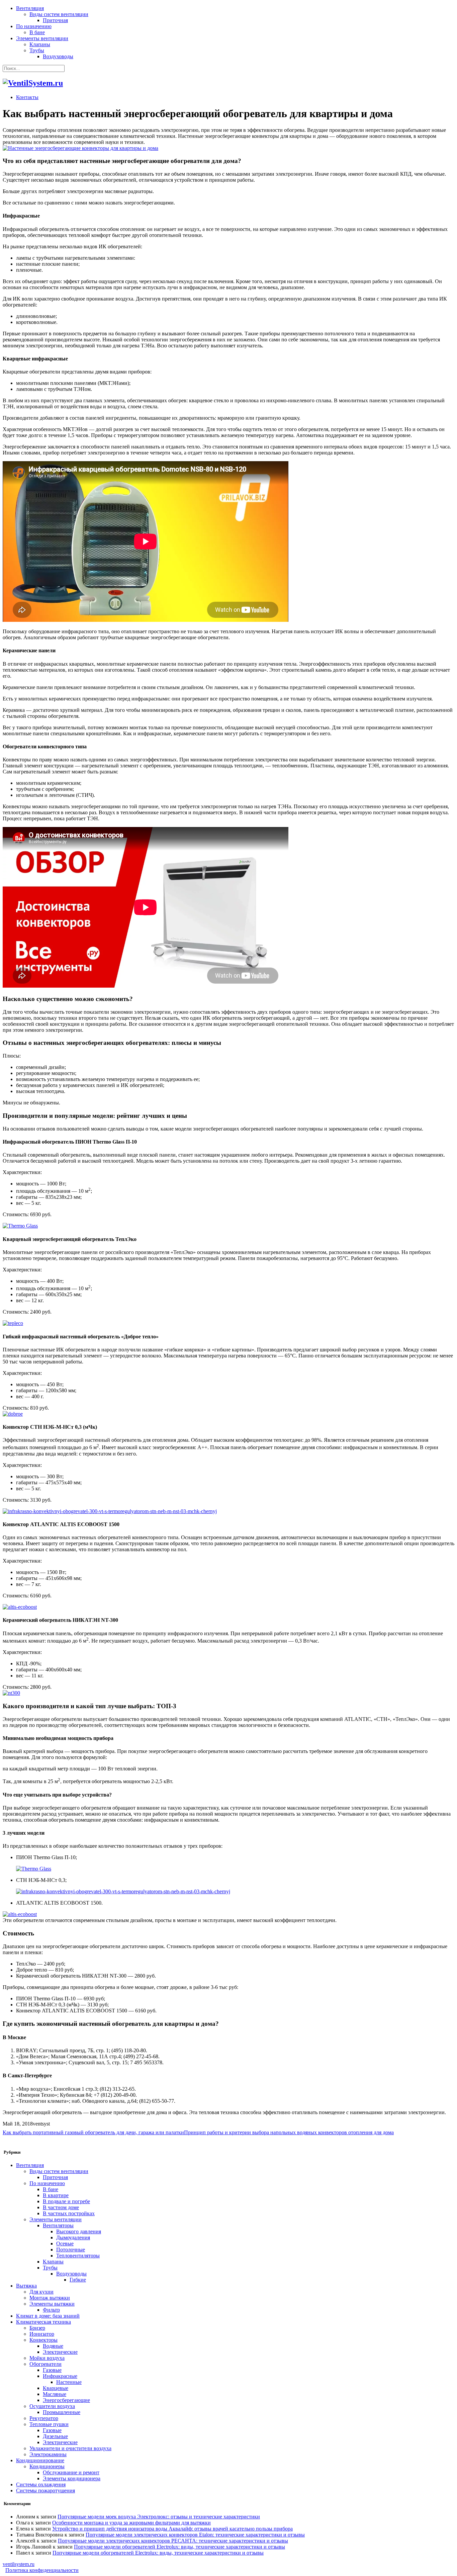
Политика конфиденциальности (42, 2570)
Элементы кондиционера (72, 2478)
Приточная (55, 20)
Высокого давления (79, 2231)
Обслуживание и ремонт (71, 2472)
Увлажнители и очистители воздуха (70, 2448)
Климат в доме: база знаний (48, 2316)
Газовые (52, 2370)
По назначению (34, 26)
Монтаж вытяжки (50, 2298)
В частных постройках (69, 2213)
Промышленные (62, 2412)
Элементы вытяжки (52, 2304)
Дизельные (55, 2436)
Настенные (69, 2382)
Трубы (37, 50)
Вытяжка (26, 2286)
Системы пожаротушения (45, 2490)
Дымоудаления (73, 2237)
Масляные (55, 2394)
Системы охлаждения (41, 2484)
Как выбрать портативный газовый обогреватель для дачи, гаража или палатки (93, 2132)
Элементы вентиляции (42, 38)
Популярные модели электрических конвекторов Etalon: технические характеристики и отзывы (195, 2535)
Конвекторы (43, 2340)
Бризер (37, 2328)
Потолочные (71, 2250)
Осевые (65, 2243)
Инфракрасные (60, 2376)
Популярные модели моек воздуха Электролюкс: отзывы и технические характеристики (159, 2517)
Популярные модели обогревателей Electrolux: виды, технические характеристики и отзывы (179, 2547)
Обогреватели (45, 2364)
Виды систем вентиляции (59, 14)
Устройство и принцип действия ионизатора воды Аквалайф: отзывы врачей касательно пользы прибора (172, 2529)
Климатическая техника (43, 2322)
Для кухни (41, 2292)
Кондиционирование (40, 2460)
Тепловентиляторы (78, 2256)
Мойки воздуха (47, 2358)
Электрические (60, 2352)
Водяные (53, 2346)
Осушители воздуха (52, 2406)
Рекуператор (44, 2418)
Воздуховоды (58, 56)
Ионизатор (42, 2334)
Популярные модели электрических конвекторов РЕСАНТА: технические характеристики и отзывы (173, 2541)
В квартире (56, 2195)
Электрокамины (48, 2454)
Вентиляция (30, 8)
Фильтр (51, 2310)
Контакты (27, 97)
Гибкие (78, 2280)
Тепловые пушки (49, 2424)
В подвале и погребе (66, 2201)
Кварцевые (56, 2388)
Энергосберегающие (66, 2400)
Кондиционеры (47, 2466)
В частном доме (61, 2207)
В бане (37, 32)
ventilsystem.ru (19, 2564)
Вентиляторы (58, 2225)
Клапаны (40, 44)
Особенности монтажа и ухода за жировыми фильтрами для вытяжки (131, 2523)
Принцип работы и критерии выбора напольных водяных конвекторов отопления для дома (289, 2132)
